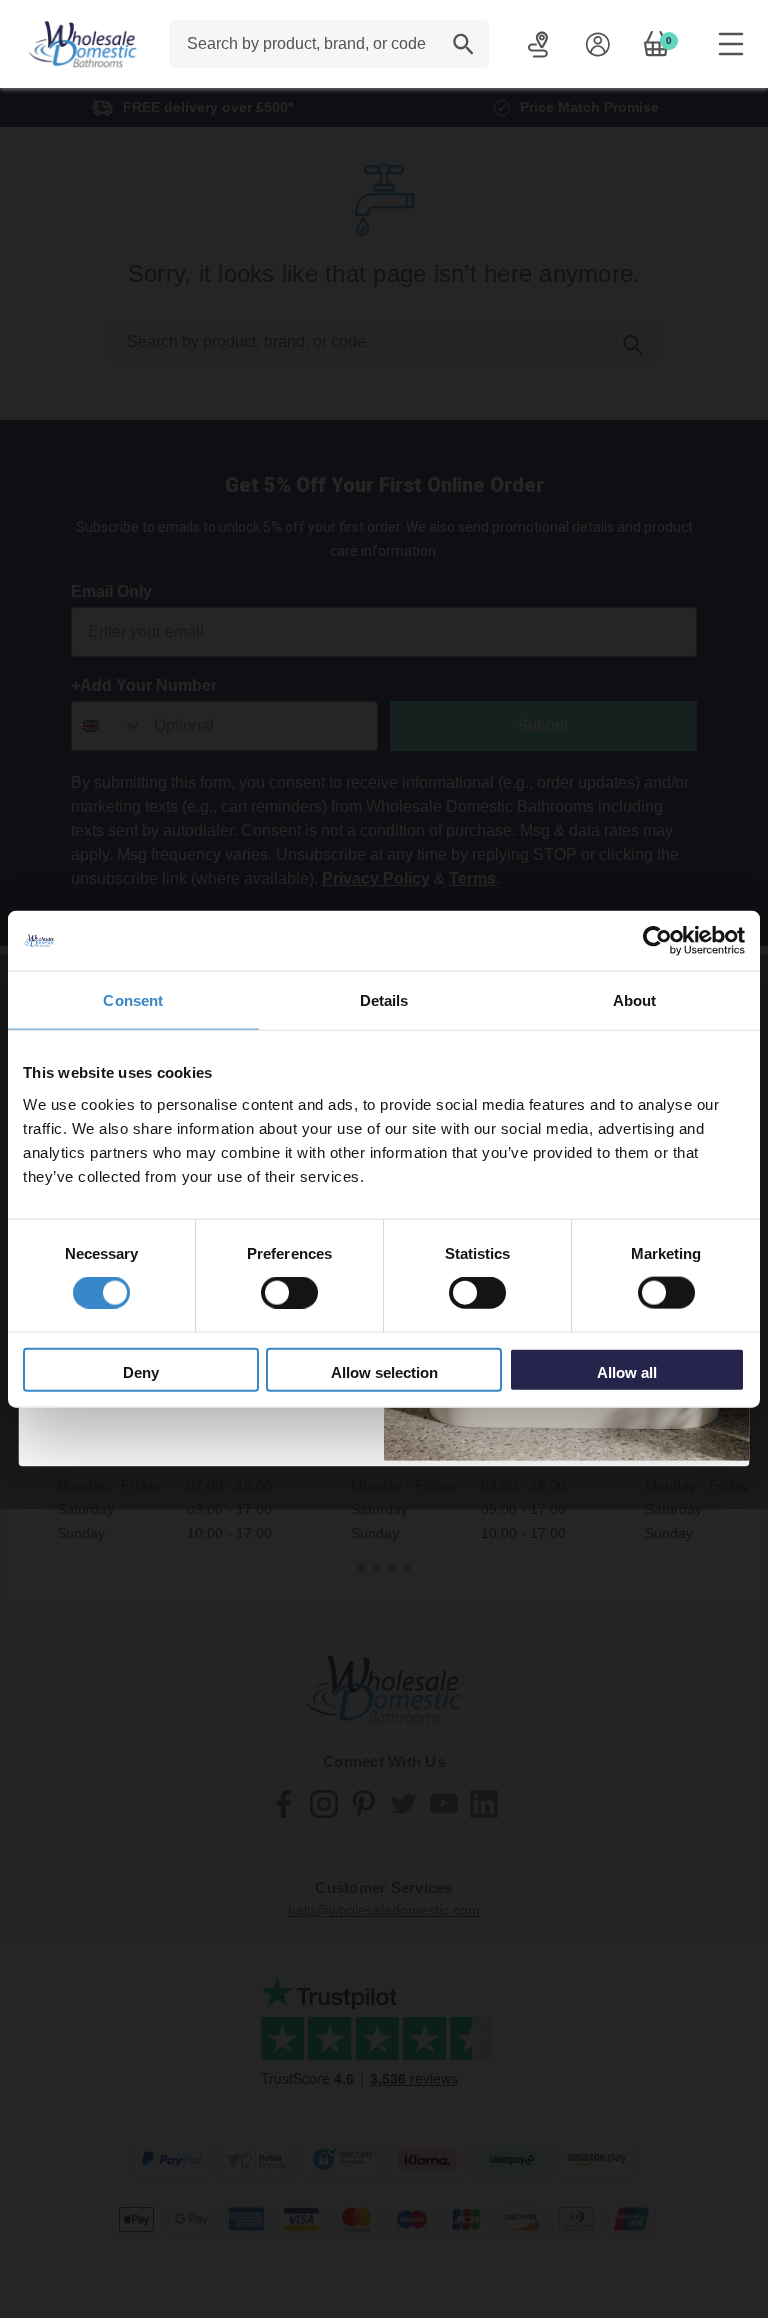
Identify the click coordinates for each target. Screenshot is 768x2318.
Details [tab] (384, 1000)
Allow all (627, 1371)
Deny (141, 1371)
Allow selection (384, 1371)
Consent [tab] (133, 1000)
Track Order (538, 44)
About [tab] (635, 1000)
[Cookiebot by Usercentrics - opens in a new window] (657, 941)
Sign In (597, 44)
